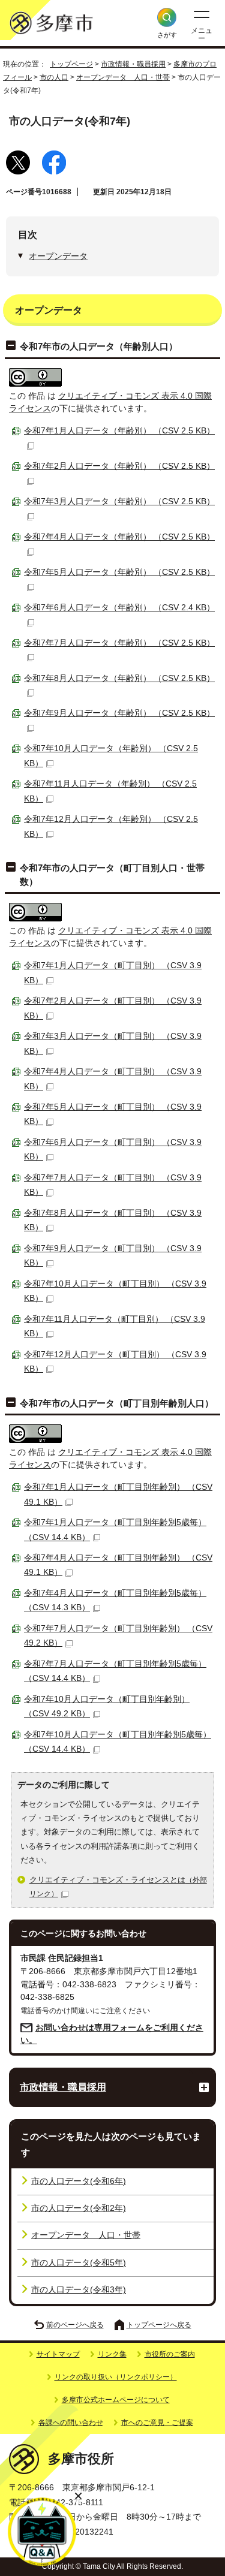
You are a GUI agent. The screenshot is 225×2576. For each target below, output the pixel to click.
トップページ (71, 64)
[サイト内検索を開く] (167, 17)
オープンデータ (58, 256)
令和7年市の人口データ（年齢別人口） (99, 346)
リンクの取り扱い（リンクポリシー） (116, 2377)
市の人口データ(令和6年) (79, 2181)
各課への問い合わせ (71, 2423)
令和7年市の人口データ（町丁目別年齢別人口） (117, 1403)
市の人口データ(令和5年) (79, 2263)
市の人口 (54, 77)
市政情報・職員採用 (133, 64)
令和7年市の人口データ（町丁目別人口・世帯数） (112, 874)
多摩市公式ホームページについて (116, 2400)
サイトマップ (58, 2354)
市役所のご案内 (170, 2354)
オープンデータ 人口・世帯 (123, 77)
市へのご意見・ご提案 (157, 2423)
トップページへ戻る (159, 2325)
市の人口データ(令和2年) (79, 2208)
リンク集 (112, 2354)
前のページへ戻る (75, 2325)
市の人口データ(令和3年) (79, 2290)
